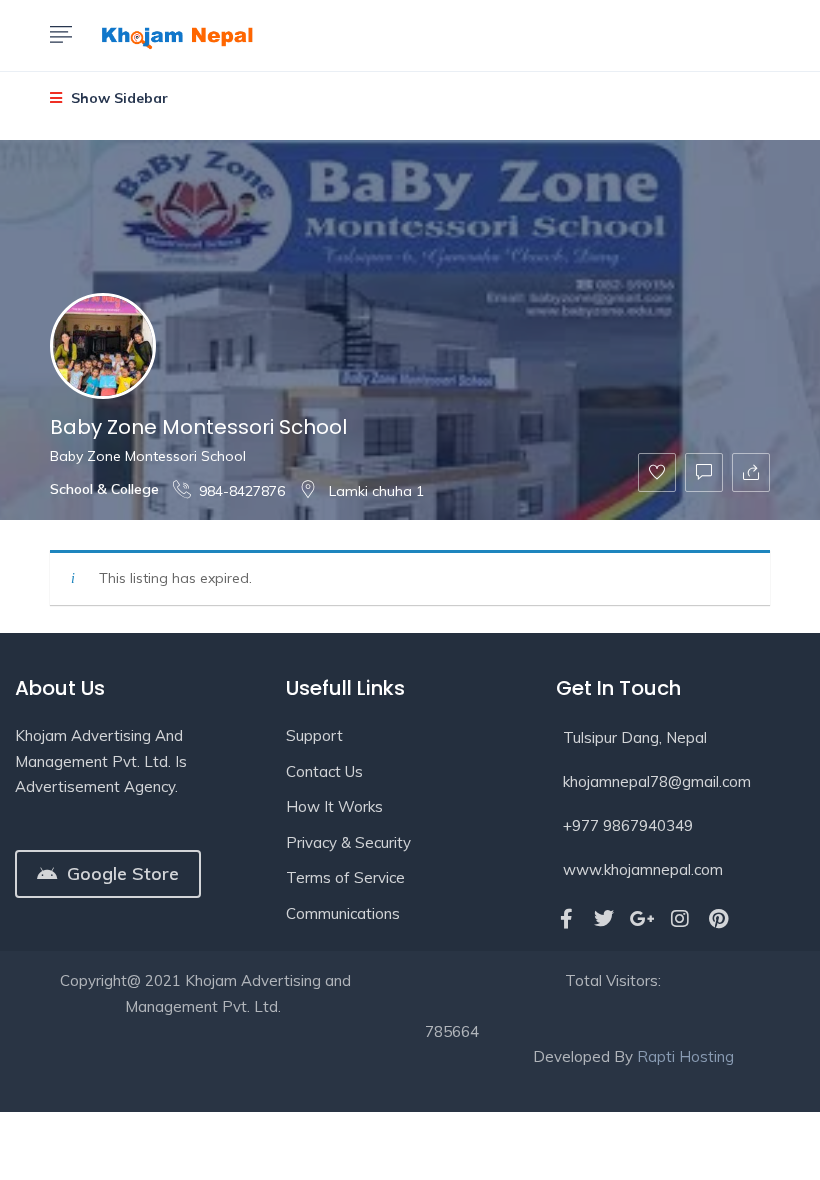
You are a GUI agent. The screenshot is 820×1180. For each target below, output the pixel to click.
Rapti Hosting (685, 1056)
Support (314, 735)
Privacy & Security (348, 842)
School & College (104, 489)
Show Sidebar (117, 98)
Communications (343, 913)
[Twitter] (604, 919)
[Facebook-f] (566, 919)
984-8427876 (242, 491)
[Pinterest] (718, 919)
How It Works (334, 806)
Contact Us (324, 771)
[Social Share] (751, 472)
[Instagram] (680, 919)
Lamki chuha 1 (374, 491)
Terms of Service (345, 877)
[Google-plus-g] (642, 919)
